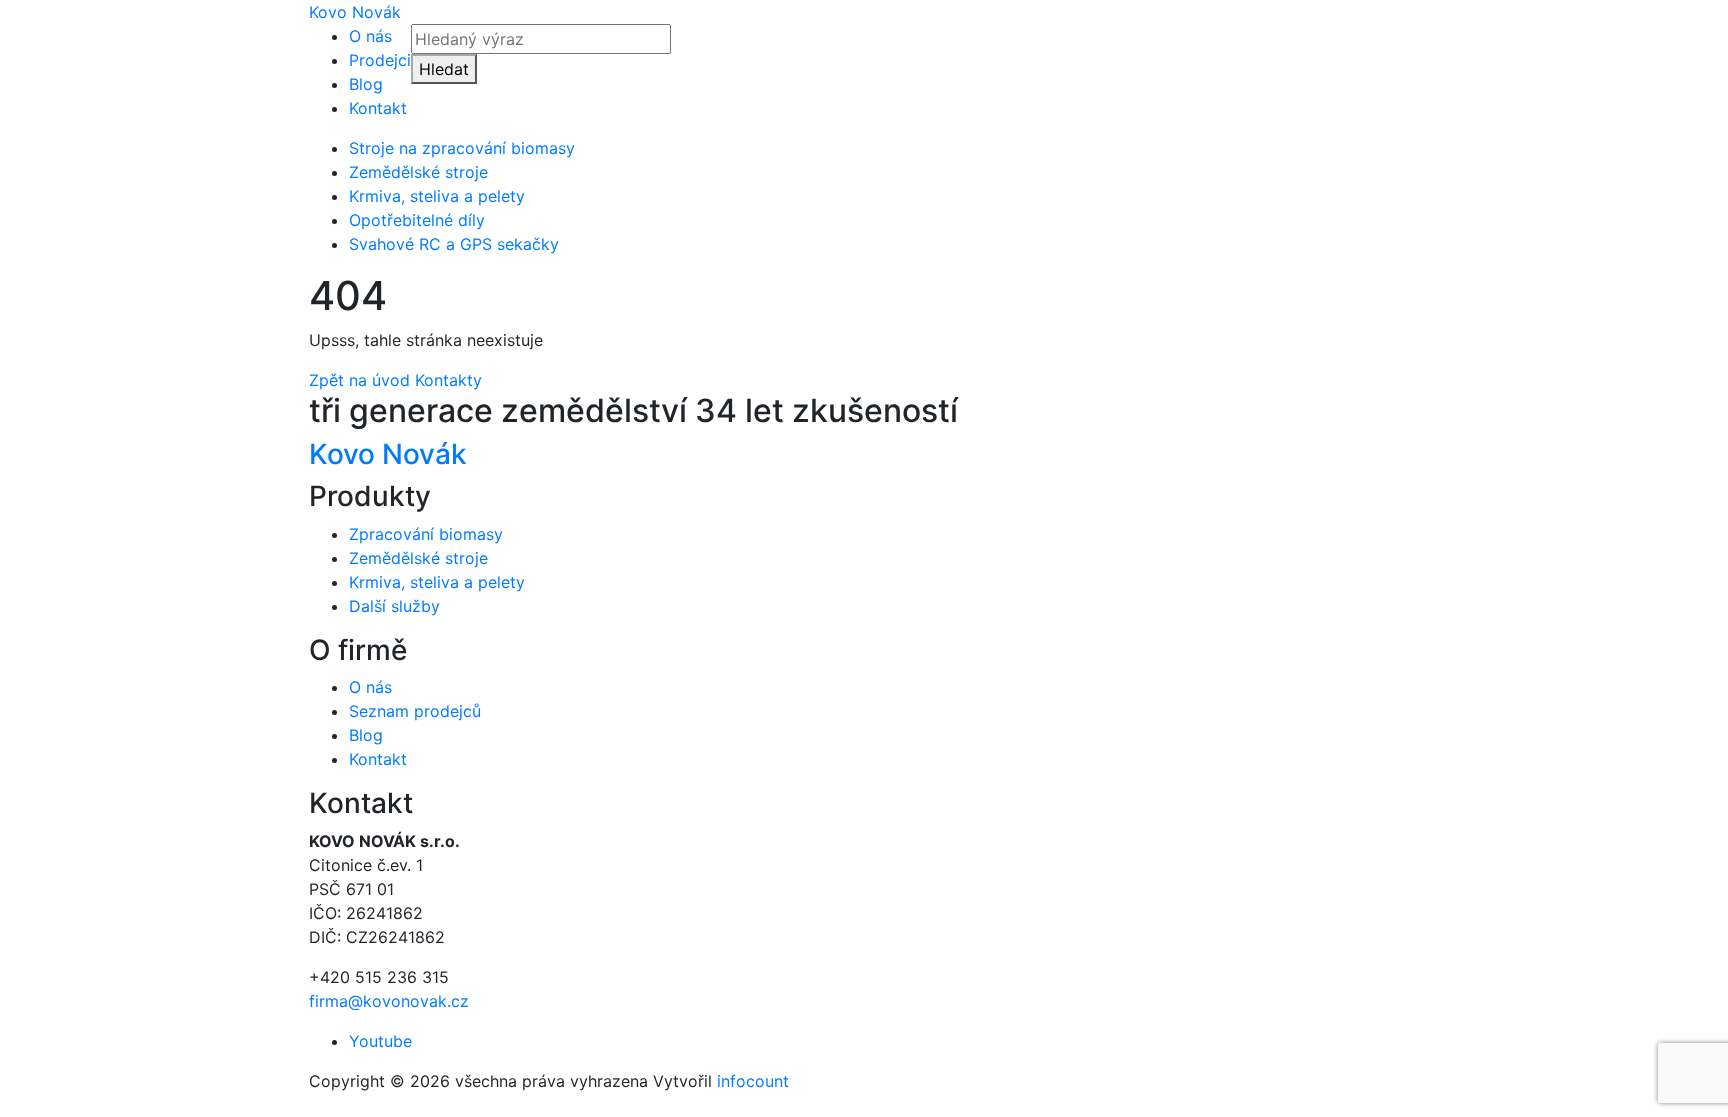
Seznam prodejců (415, 711)
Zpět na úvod (359, 380)
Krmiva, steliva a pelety (437, 196)
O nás (370, 36)
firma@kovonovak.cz (389, 1001)
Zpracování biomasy (426, 534)
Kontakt (378, 108)
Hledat (444, 69)
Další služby (394, 606)
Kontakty (448, 380)
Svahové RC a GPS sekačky (454, 244)
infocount (753, 1081)
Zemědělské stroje (418, 172)
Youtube (380, 1041)
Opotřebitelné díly (417, 220)
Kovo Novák (355, 12)
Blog (366, 84)
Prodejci (380, 60)
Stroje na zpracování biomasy (462, 148)
